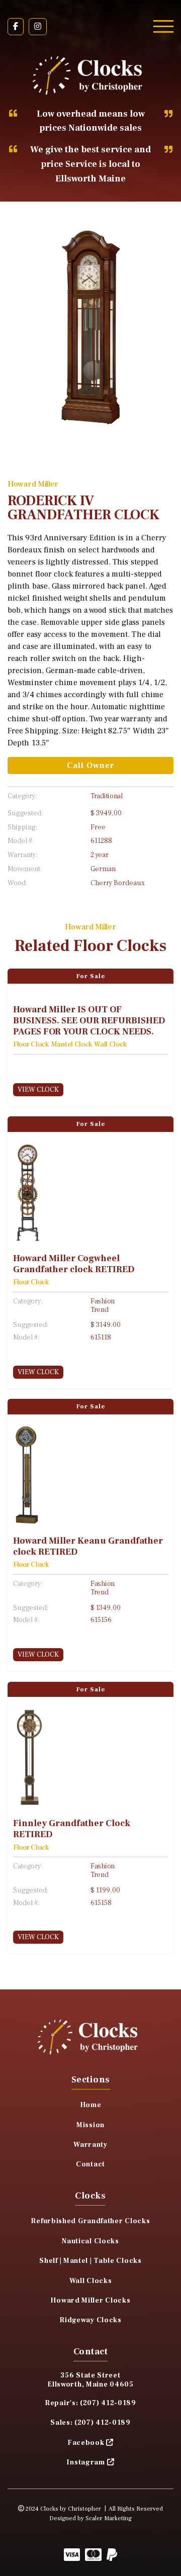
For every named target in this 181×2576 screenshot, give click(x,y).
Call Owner (91, 766)
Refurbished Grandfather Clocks (90, 2221)
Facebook (86, 2443)
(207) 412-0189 (108, 2403)
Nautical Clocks (90, 2241)
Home (91, 2105)
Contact (90, 2164)
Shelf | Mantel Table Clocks (90, 2261)
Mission (90, 2125)
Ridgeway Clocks (90, 2320)
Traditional (107, 796)
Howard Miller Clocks (90, 2301)
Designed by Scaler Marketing (90, 2518)
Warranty (90, 2145)
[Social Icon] (16, 27)
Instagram (85, 2462)
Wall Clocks (91, 2281)
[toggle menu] (163, 26)
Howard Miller (33, 484)
